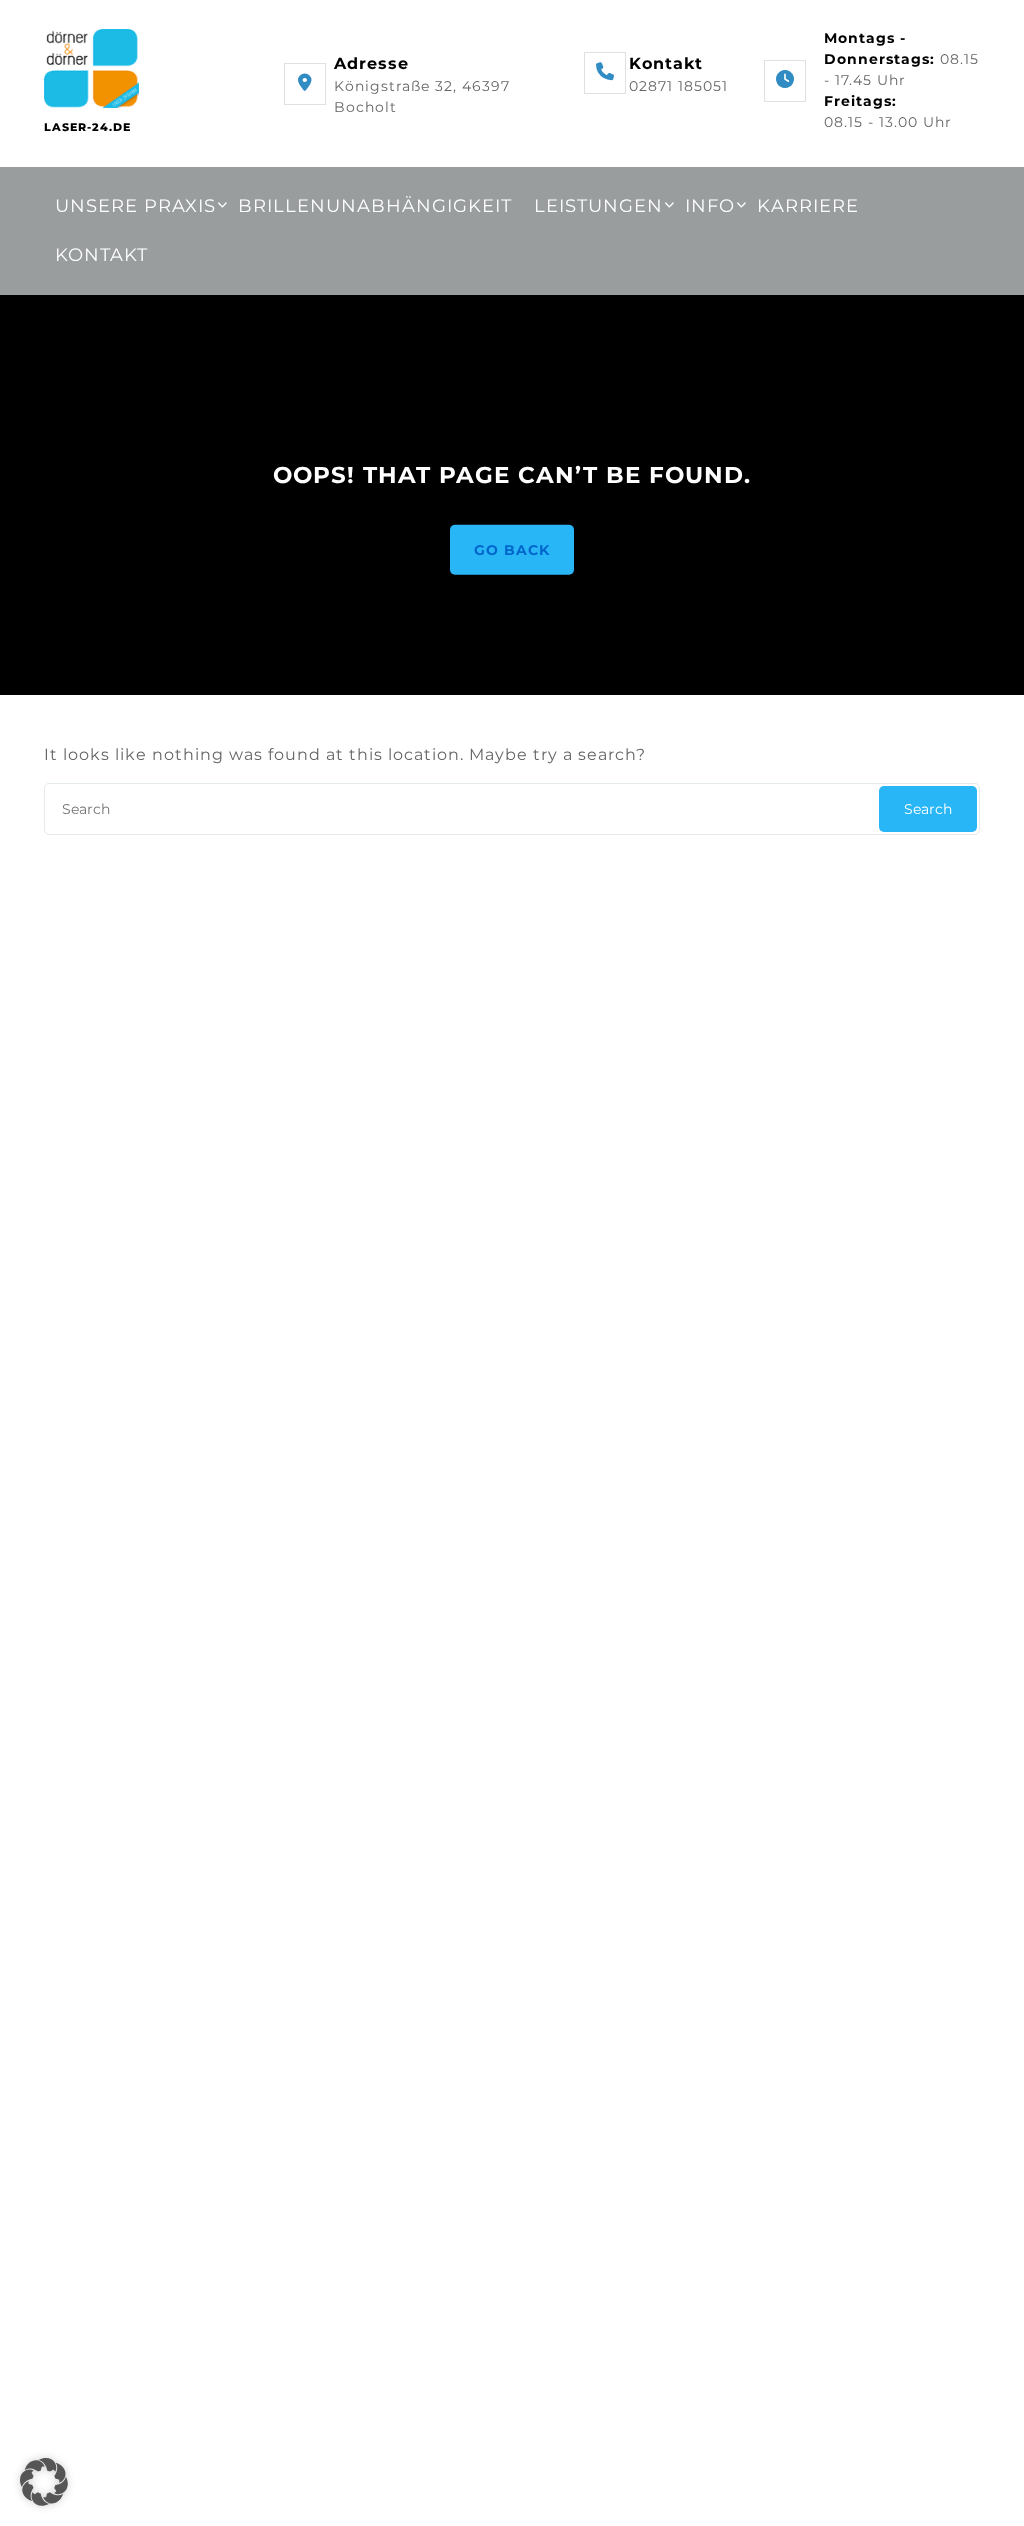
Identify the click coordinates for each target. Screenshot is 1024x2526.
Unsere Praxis (135, 206)
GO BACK (512, 549)
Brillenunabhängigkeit (375, 206)
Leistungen (598, 206)
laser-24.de (87, 127)
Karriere (808, 206)
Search (928, 809)
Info (710, 206)
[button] (44, 2482)
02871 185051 (678, 86)
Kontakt (101, 255)
